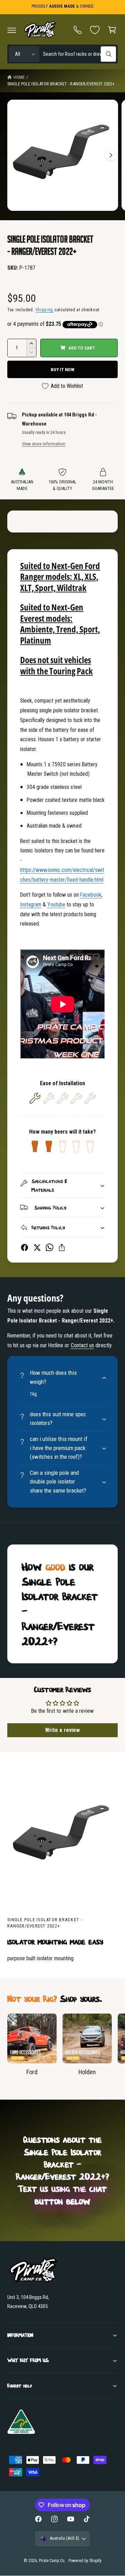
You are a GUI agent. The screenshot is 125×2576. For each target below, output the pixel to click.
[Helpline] (78, 30)
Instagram (31, 904)
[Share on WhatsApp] (49, 1247)
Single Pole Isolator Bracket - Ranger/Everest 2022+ (61, 84)
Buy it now (62, 369)
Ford (32, 2072)
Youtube (56, 904)
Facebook (91, 895)
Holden (87, 2072)
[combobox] (79, 54)
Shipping (44, 310)
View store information (44, 444)
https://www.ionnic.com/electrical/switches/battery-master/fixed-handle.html (62, 875)
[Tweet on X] (37, 1247)
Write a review (62, 1730)
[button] (12, 30)
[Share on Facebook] (24, 1247)
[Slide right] (111, 155)
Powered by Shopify (85, 2561)
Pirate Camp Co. (52, 2561)
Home (19, 77)
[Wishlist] (95, 30)
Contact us (82, 1345)
